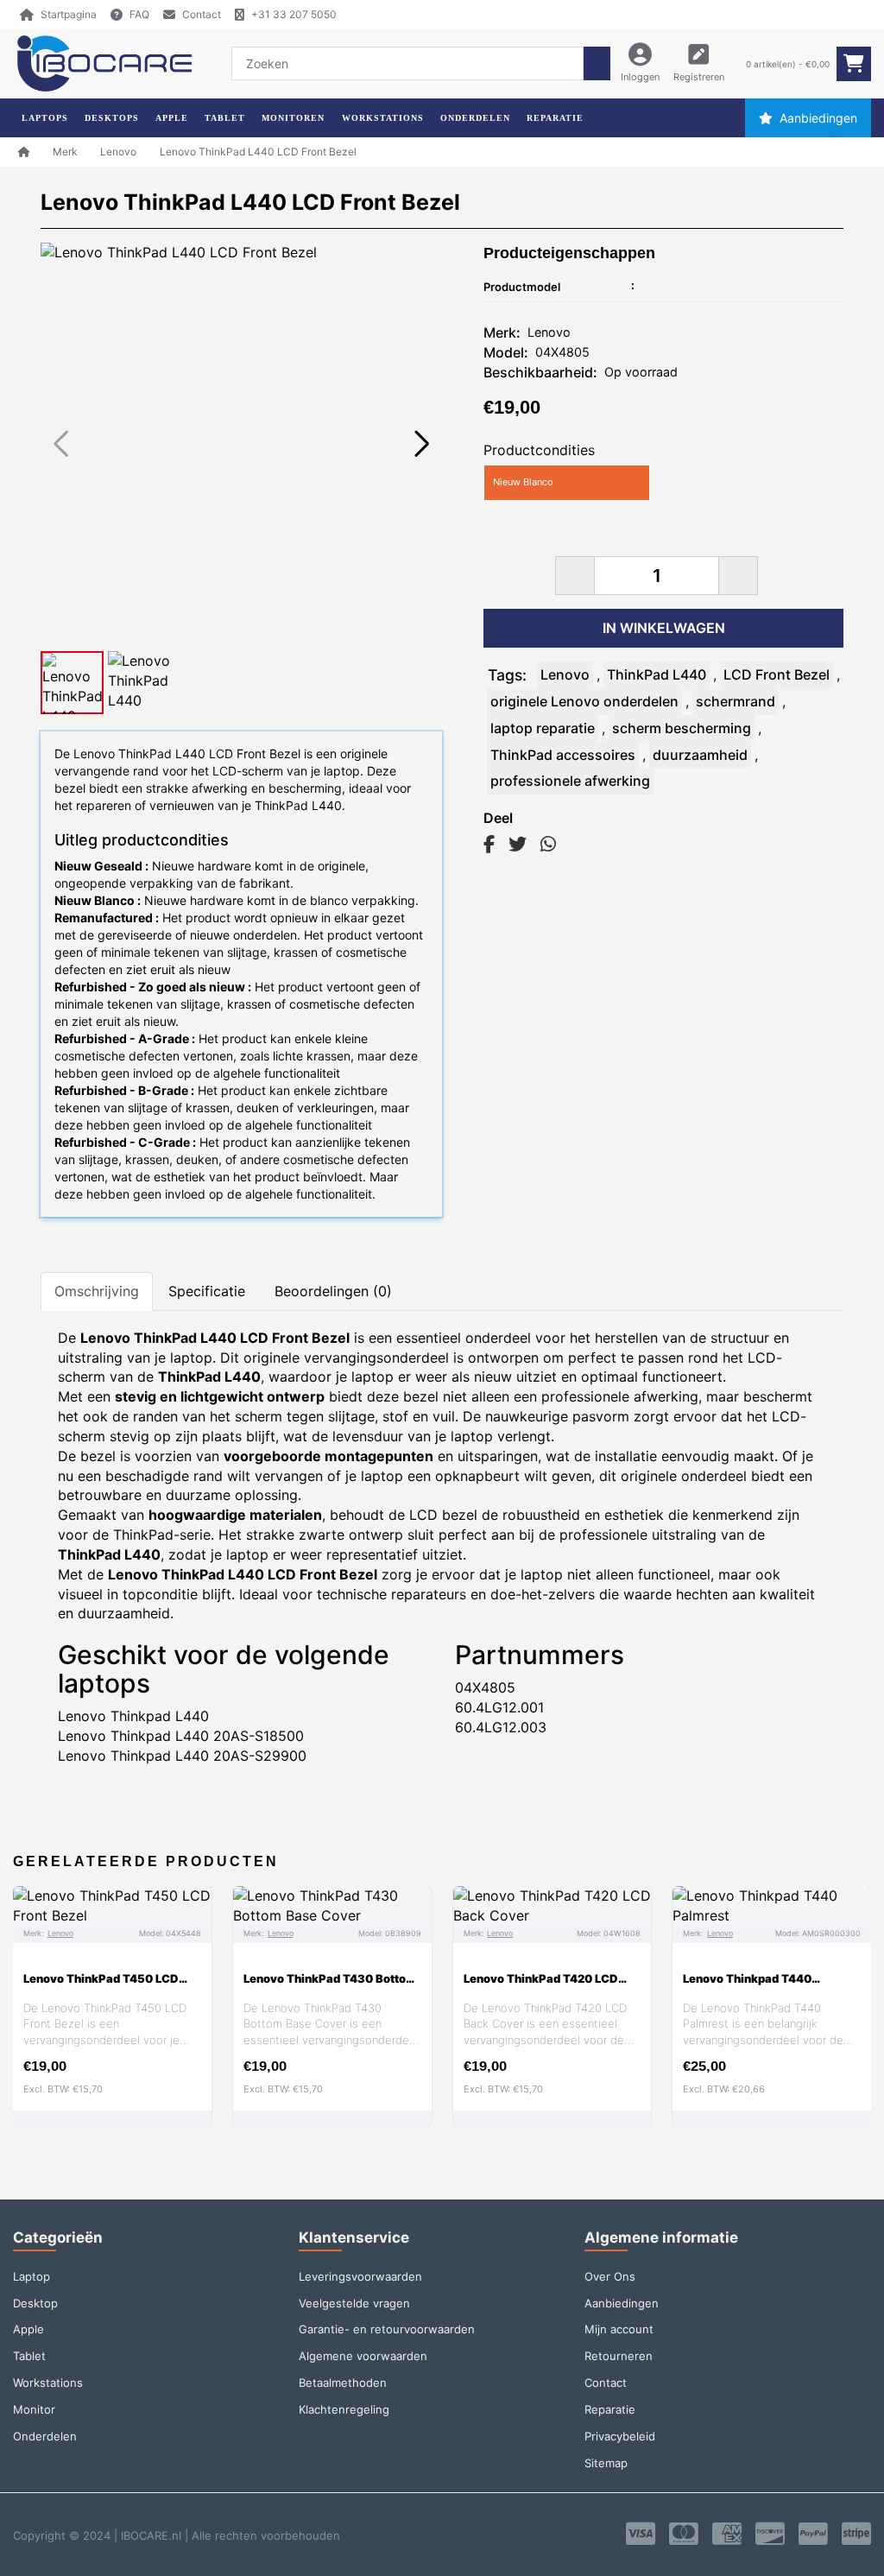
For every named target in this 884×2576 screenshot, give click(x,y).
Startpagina (69, 14)
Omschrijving (97, 1291)
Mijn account (619, 2329)
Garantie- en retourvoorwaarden (387, 2329)
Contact (202, 14)
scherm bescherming (682, 728)
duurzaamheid (700, 755)
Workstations (48, 2383)
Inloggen (640, 77)
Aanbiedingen (818, 118)
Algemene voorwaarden (363, 2356)
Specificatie (207, 1291)
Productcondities (539, 450)
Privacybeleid (620, 2436)
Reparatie (610, 2409)
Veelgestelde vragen (354, 2303)
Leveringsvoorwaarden (360, 2276)
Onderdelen (45, 2436)
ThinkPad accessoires (563, 755)
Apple (28, 2329)
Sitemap (606, 2463)
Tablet (29, 2356)
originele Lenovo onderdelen (584, 701)
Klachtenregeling (344, 2409)
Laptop (32, 2276)
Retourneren (619, 2356)
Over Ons (610, 2276)
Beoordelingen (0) (333, 1291)
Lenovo (118, 152)
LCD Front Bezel (777, 674)
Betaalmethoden (343, 2383)
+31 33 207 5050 (294, 14)
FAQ (139, 14)
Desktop (35, 2303)
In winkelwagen (664, 628)
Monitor (34, 2409)
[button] (422, 444)
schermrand (736, 701)
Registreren (699, 77)
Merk (65, 152)
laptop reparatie (543, 728)
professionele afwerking (570, 781)
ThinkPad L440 (657, 674)
